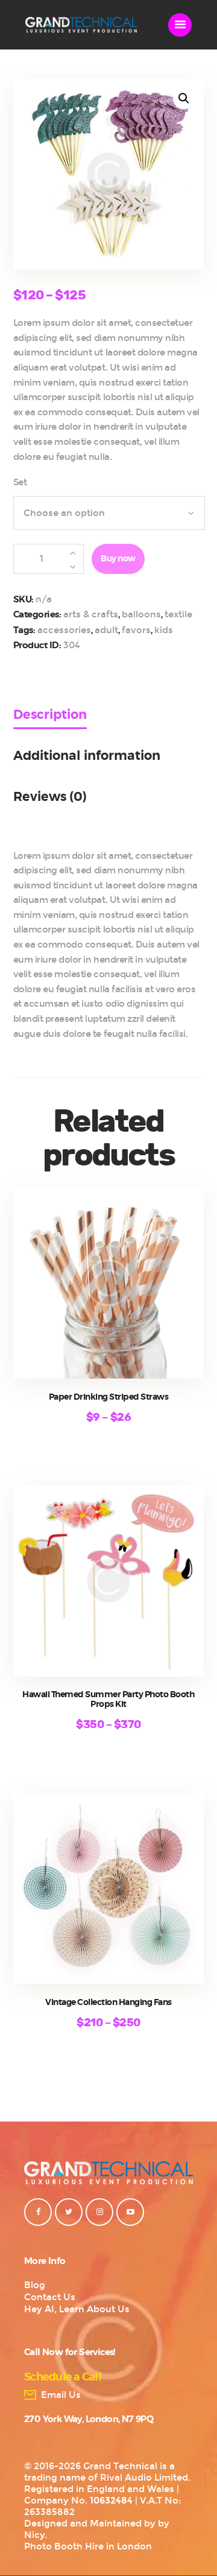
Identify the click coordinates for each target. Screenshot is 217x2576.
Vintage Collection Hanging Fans (108, 2003)
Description (50, 715)
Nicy (34, 2535)
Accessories (64, 630)
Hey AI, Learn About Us (77, 2309)
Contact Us (50, 2297)
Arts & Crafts (91, 614)
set (20, 482)
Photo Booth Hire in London (88, 2546)
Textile (178, 614)
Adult (106, 630)
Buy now (118, 559)
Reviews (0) (50, 797)
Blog (35, 2285)
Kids (164, 630)
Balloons (141, 614)
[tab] (67, 728)
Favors (136, 630)
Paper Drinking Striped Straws (109, 1397)
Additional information (87, 756)
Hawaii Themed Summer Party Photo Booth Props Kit (108, 1700)
